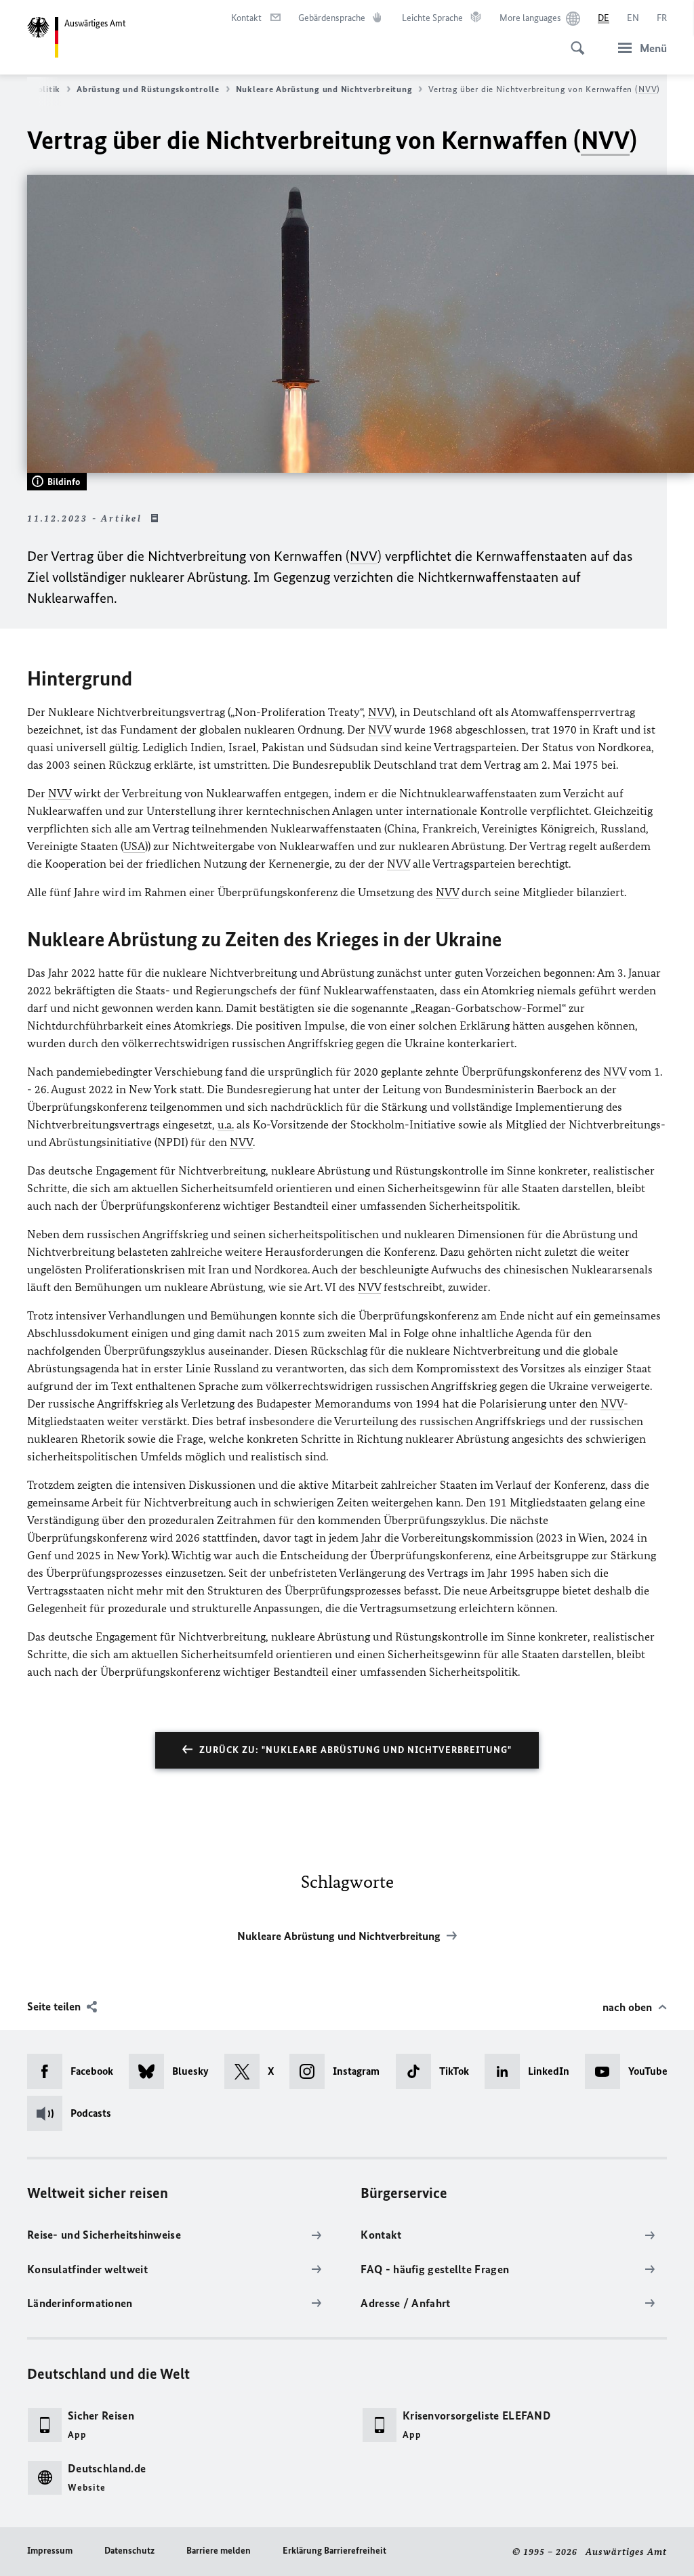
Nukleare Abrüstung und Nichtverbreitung (324, 89)
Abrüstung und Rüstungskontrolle (148, 89)
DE (604, 18)
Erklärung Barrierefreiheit (334, 2551)
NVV (648, 89)
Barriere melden (219, 2551)
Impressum (50, 2551)
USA (134, 846)
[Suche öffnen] (573, 41)
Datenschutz (129, 2551)
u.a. (226, 1124)
